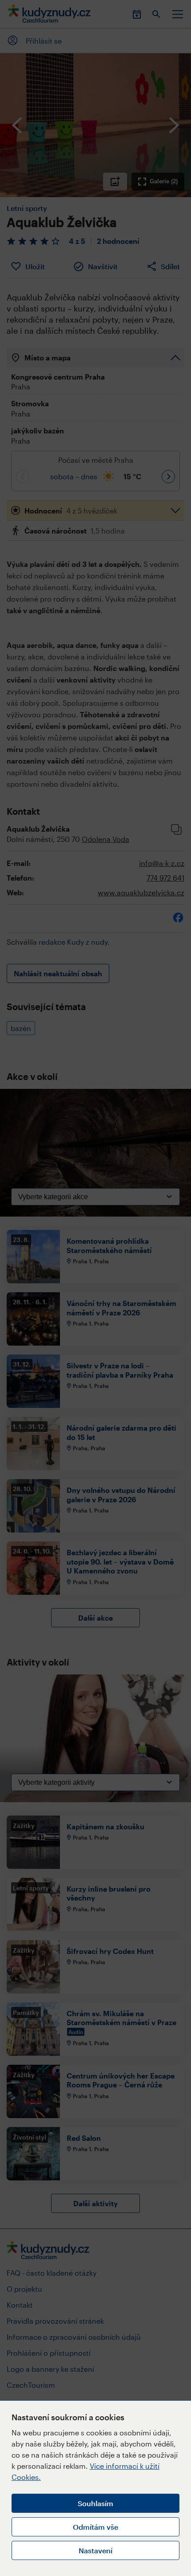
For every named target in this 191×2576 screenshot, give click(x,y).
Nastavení (95, 2550)
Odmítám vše (95, 2527)
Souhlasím (95, 2503)
